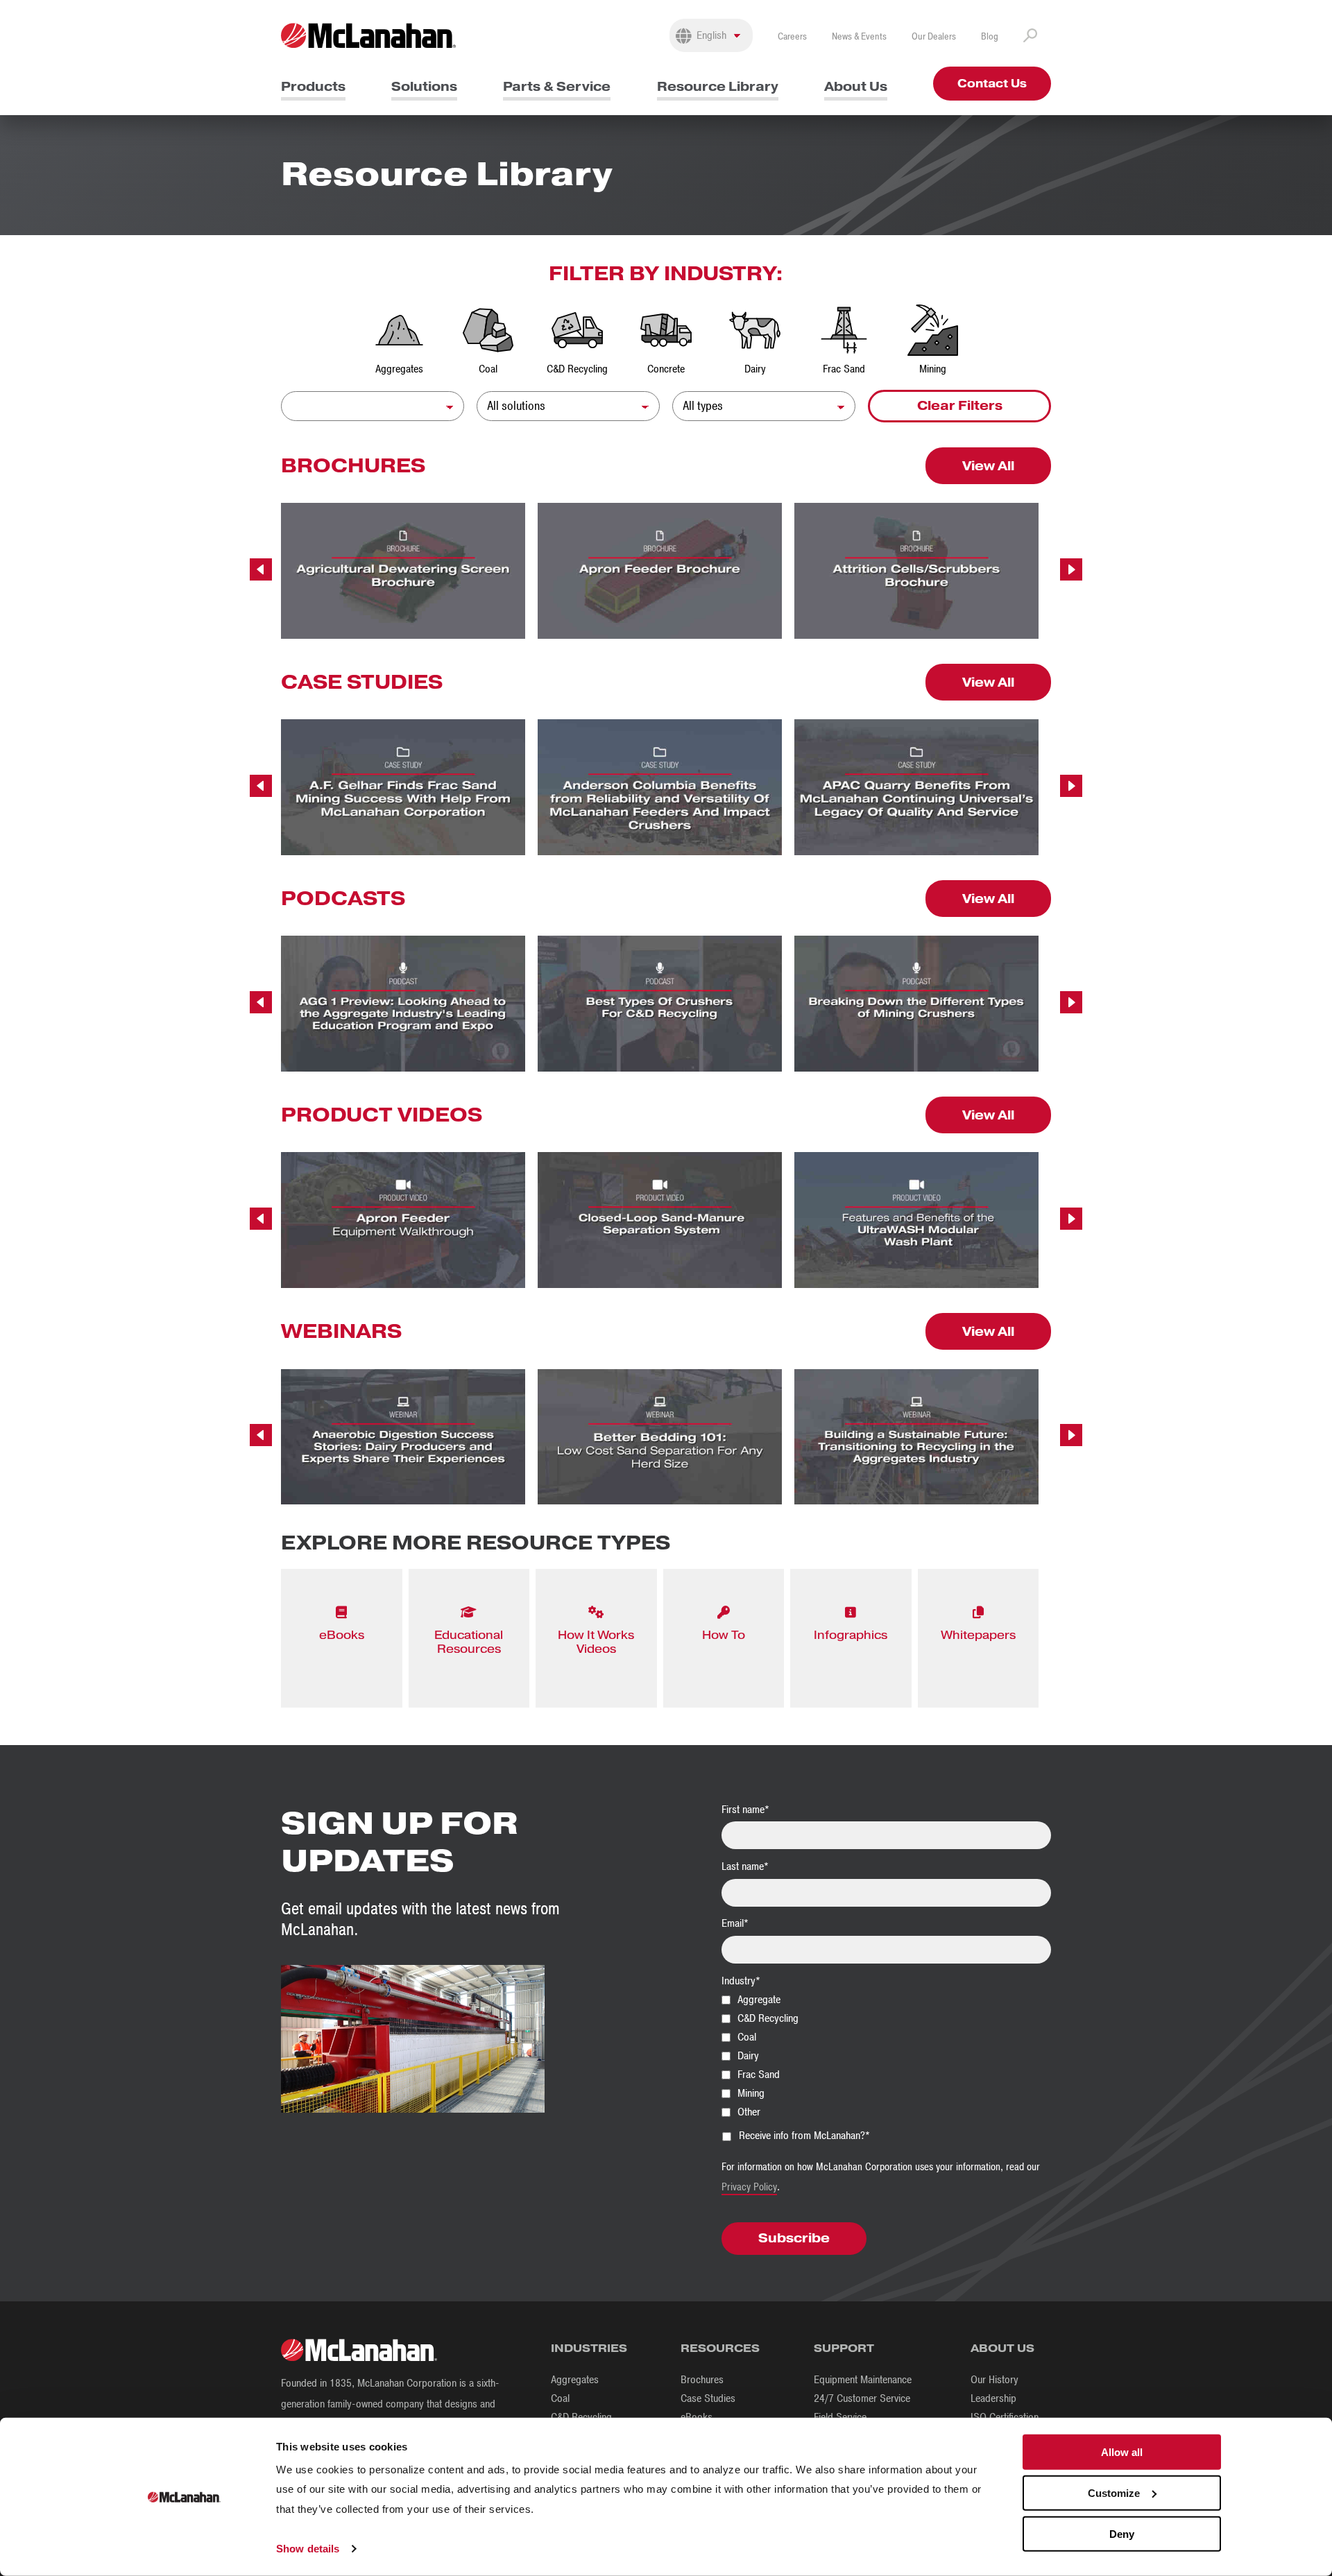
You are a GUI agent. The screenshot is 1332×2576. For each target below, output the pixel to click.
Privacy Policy (749, 2187)
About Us (856, 86)
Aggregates (575, 2380)
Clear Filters (960, 405)
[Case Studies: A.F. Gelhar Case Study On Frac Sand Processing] (403, 787)
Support (844, 2348)
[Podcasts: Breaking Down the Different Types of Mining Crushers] (916, 1004)
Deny (1122, 2533)
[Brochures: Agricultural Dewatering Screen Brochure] (403, 571)
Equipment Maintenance (863, 2380)
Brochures (702, 2380)
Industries (589, 2348)
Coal (560, 2398)
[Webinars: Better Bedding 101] (660, 1437)
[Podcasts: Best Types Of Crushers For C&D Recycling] (660, 1004)
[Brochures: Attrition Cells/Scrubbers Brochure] (916, 571)
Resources (720, 2348)
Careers (792, 36)
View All (988, 466)
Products (313, 86)
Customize (1114, 2493)
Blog (990, 36)
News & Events (859, 36)
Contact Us (992, 84)
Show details (308, 2549)
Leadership (993, 2398)
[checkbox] (886, 2055)
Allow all (1122, 2452)
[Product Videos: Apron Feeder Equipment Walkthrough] (403, 1220)
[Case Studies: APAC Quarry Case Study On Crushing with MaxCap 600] (916, 787)
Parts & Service (557, 86)
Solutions (424, 86)
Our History (994, 2380)
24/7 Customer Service (862, 2398)
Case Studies (708, 2398)
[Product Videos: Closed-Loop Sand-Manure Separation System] (660, 1220)
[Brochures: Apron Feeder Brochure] (660, 571)
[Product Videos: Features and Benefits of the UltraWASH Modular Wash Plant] (916, 1220)
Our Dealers (934, 36)
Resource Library (718, 86)
